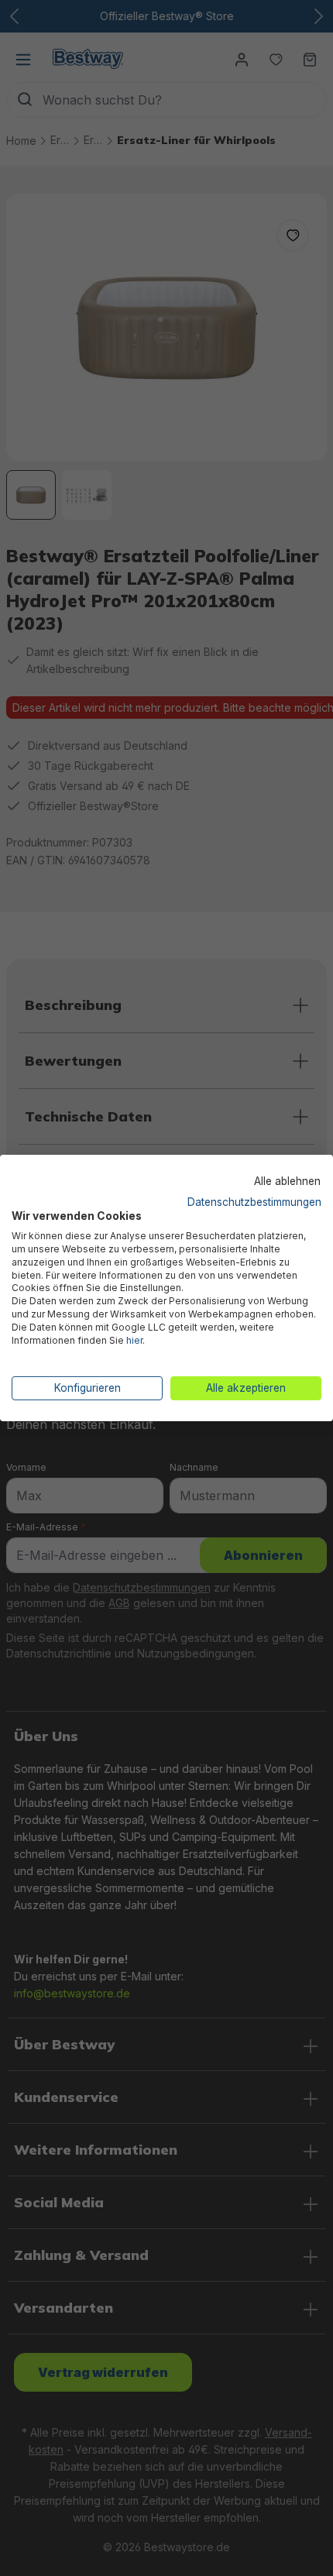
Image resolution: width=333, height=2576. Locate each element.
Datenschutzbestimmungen (254, 1201)
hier (134, 1340)
